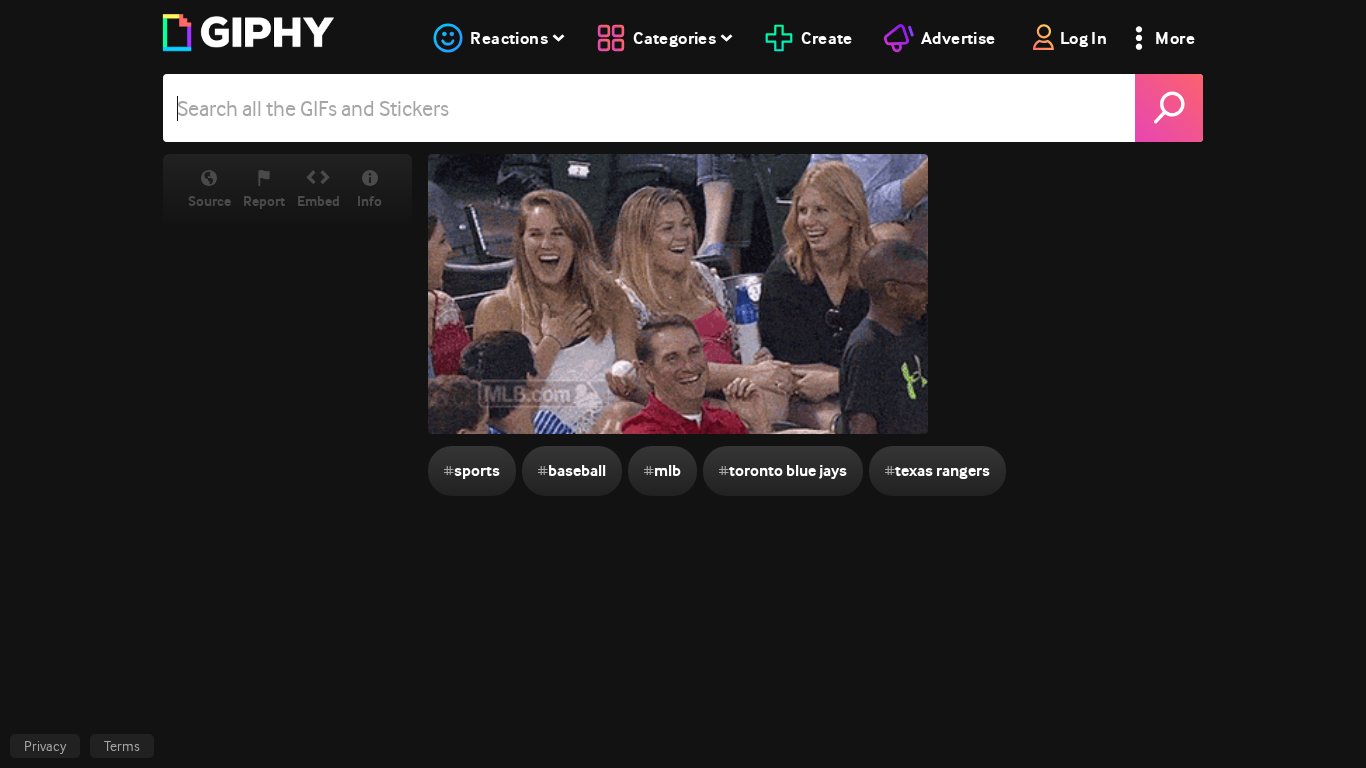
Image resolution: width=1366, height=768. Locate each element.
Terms (122, 746)
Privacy (45, 746)
